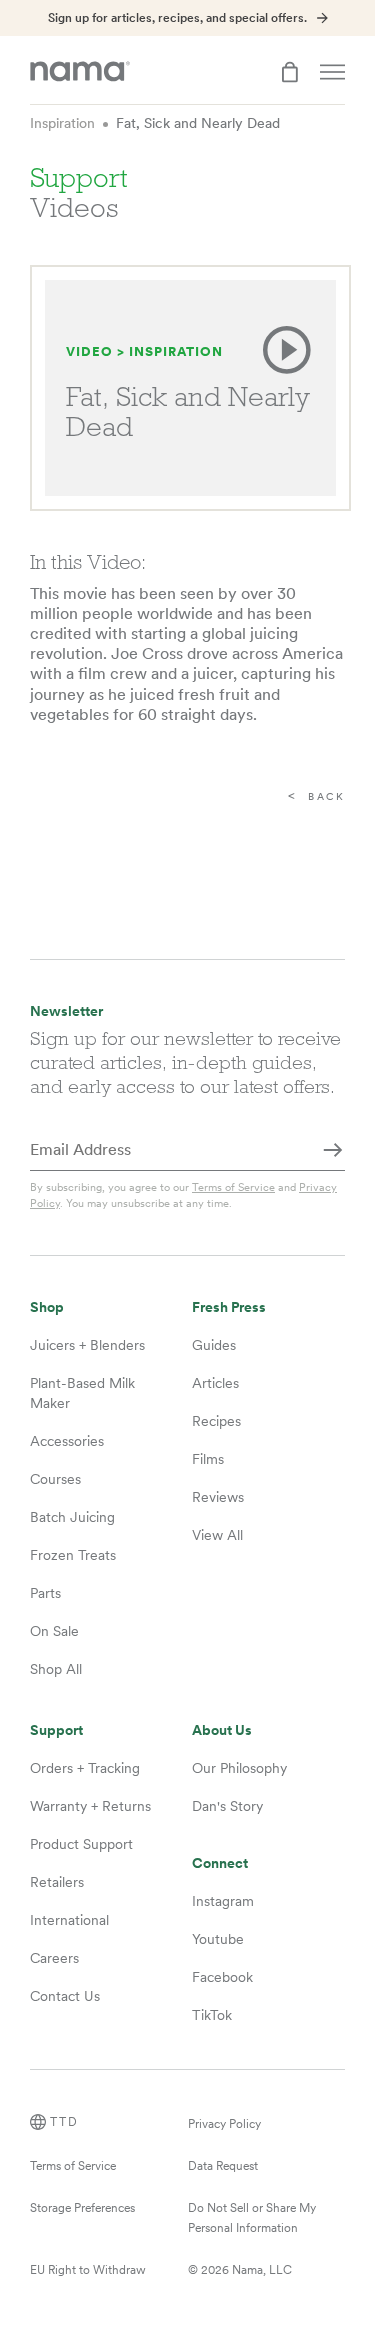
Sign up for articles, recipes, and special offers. (177, 18)
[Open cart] (290, 72)
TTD (64, 2122)
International (69, 1920)
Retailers (57, 1882)
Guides (214, 1345)
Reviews (218, 1497)
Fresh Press (229, 1307)
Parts (45, 1593)
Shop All (56, 1669)
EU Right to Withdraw (88, 2270)
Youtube (218, 1939)
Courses (55, 1479)
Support (56, 1730)
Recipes (216, 1421)
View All (217, 1535)
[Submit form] (333, 1151)
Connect (220, 1863)
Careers (54, 1958)
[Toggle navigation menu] (332, 72)
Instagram (223, 1901)
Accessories (67, 1441)
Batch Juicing (72, 1517)
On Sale (54, 1631)
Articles (215, 1383)
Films (208, 1459)
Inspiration (62, 123)
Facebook (222, 1977)
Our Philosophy (239, 1768)
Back (326, 796)
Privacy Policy (224, 2124)
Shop (47, 1307)
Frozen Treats (73, 1555)
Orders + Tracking (85, 1768)
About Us (222, 1730)
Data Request (223, 2166)
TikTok (212, 2015)
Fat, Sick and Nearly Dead (198, 123)
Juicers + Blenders (87, 1345)
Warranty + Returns (90, 1806)
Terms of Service (233, 1187)
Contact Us (65, 1996)
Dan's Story (227, 1806)
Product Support (81, 1844)
